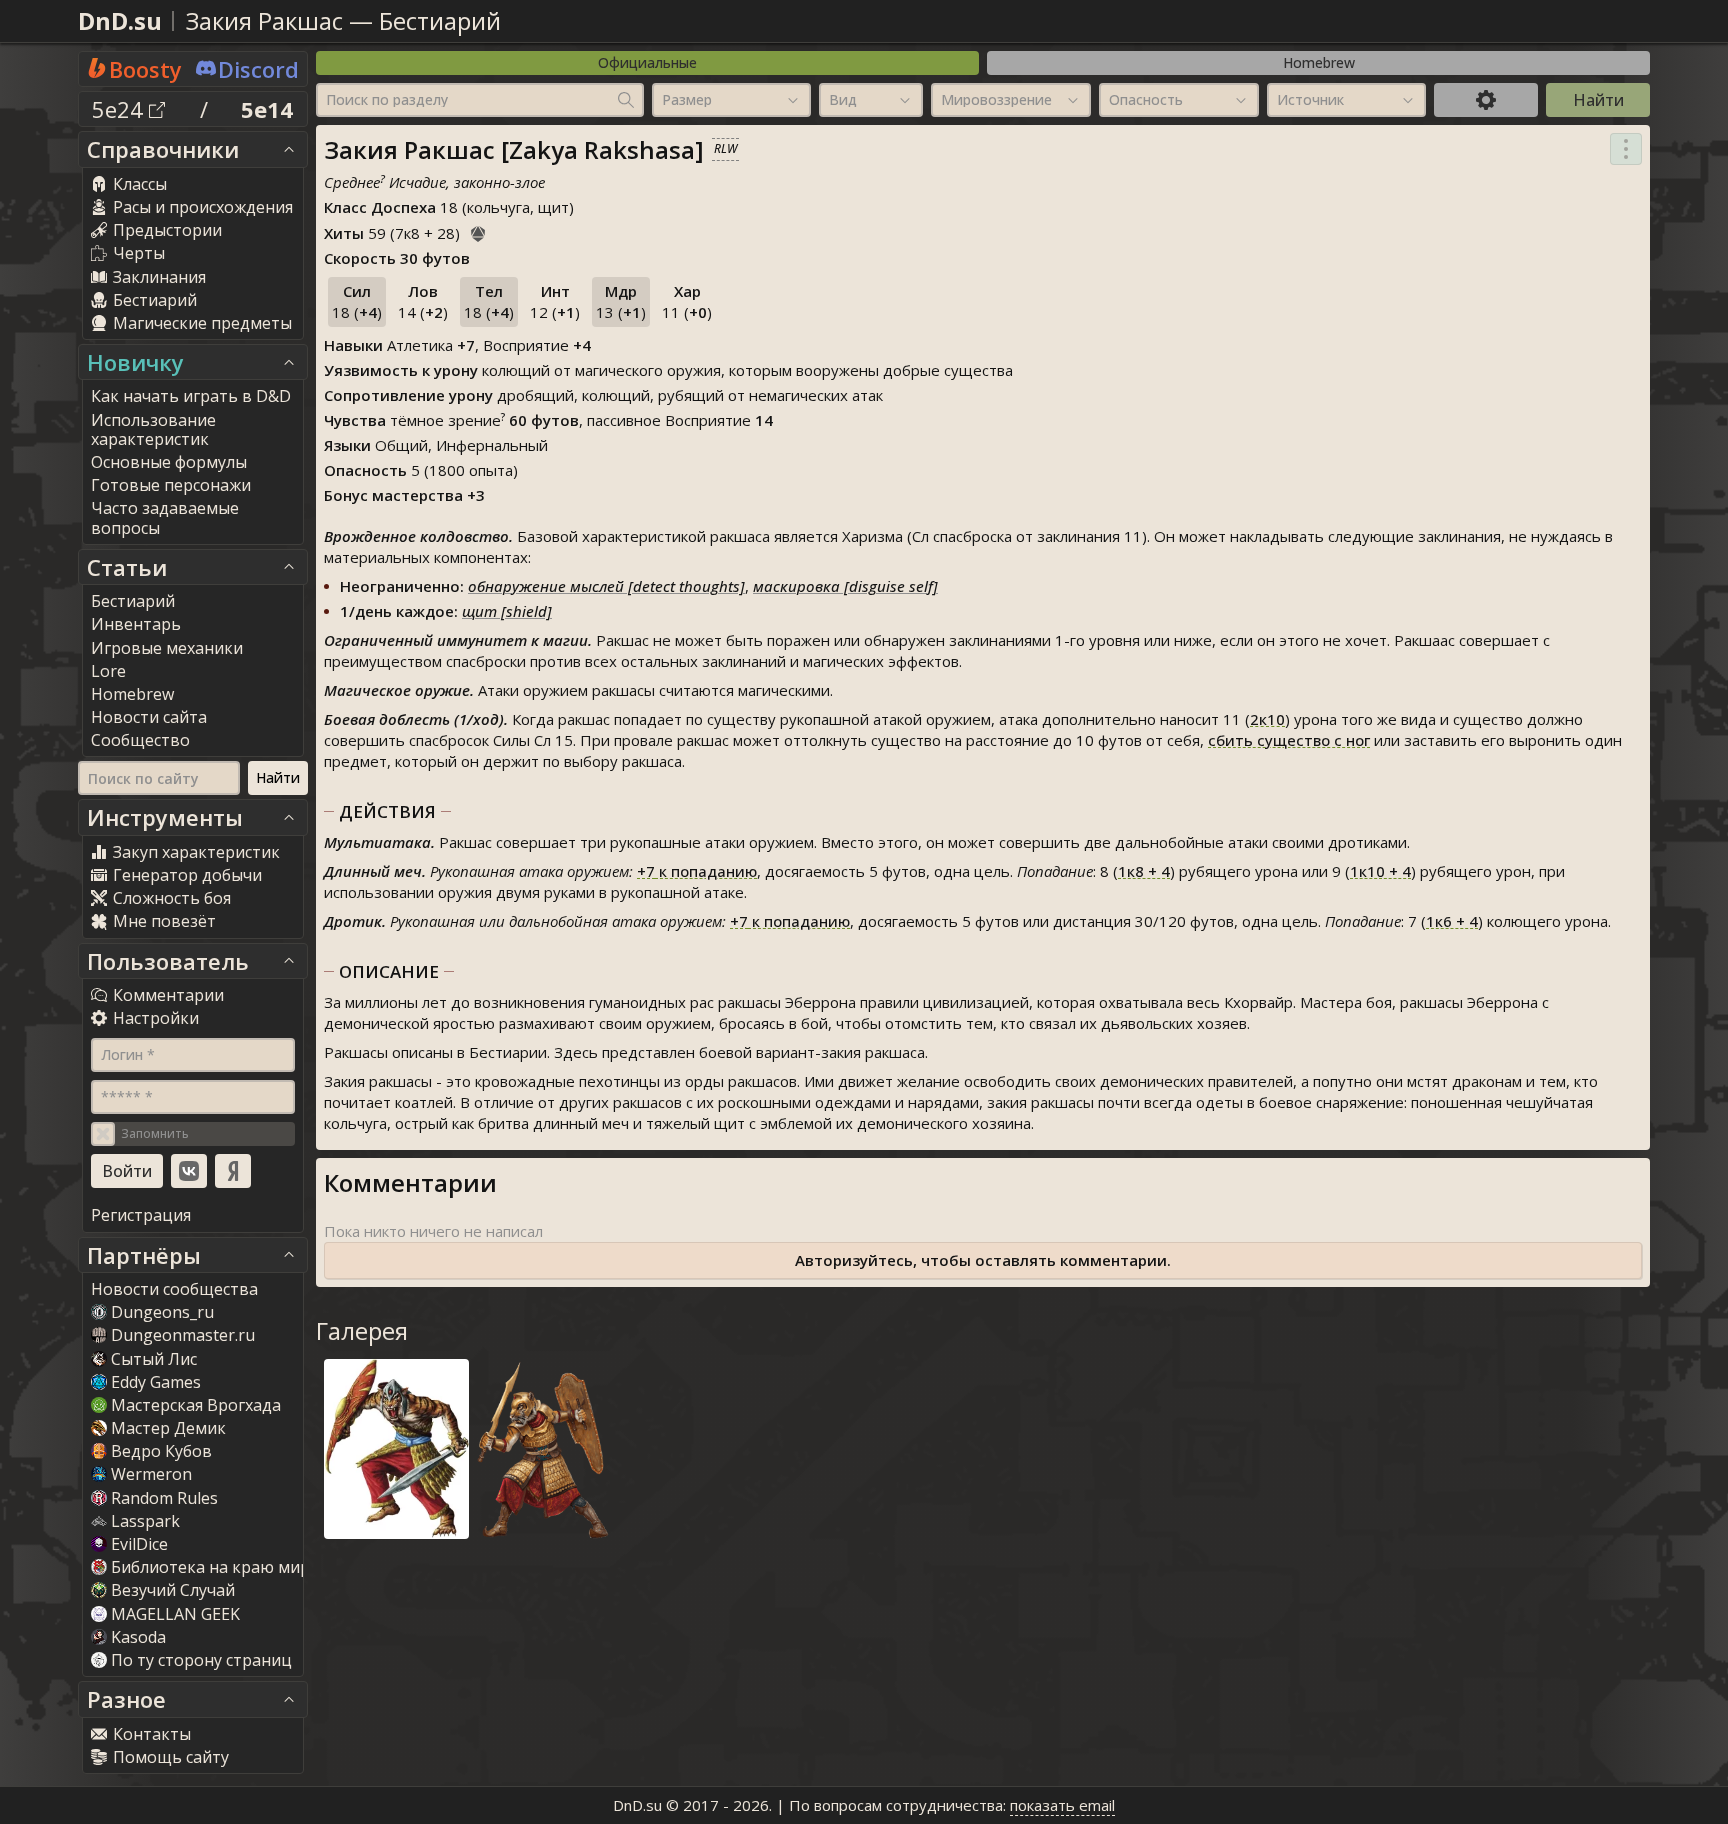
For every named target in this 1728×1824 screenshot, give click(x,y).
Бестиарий (440, 20)
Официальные (647, 62)
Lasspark (145, 1521)
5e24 (120, 109)
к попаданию (697, 871)
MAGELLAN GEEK (175, 1614)
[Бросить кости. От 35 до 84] (478, 231)
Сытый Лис (154, 1359)
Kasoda (138, 1637)
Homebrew (1319, 62)
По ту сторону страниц (201, 1660)
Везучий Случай (173, 1590)
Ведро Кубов (161, 1451)
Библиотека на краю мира (215, 1567)
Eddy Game (156, 1382)
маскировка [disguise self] (845, 586)
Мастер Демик (168, 1428)
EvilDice (139, 1544)
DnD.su (120, 20)
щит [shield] (507, 611)
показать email (1062, 1805)
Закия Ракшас (267, 20)
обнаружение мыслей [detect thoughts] (606, 586)
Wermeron (151, 1474)
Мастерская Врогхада (196, 1405)
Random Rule (164, 1498)
